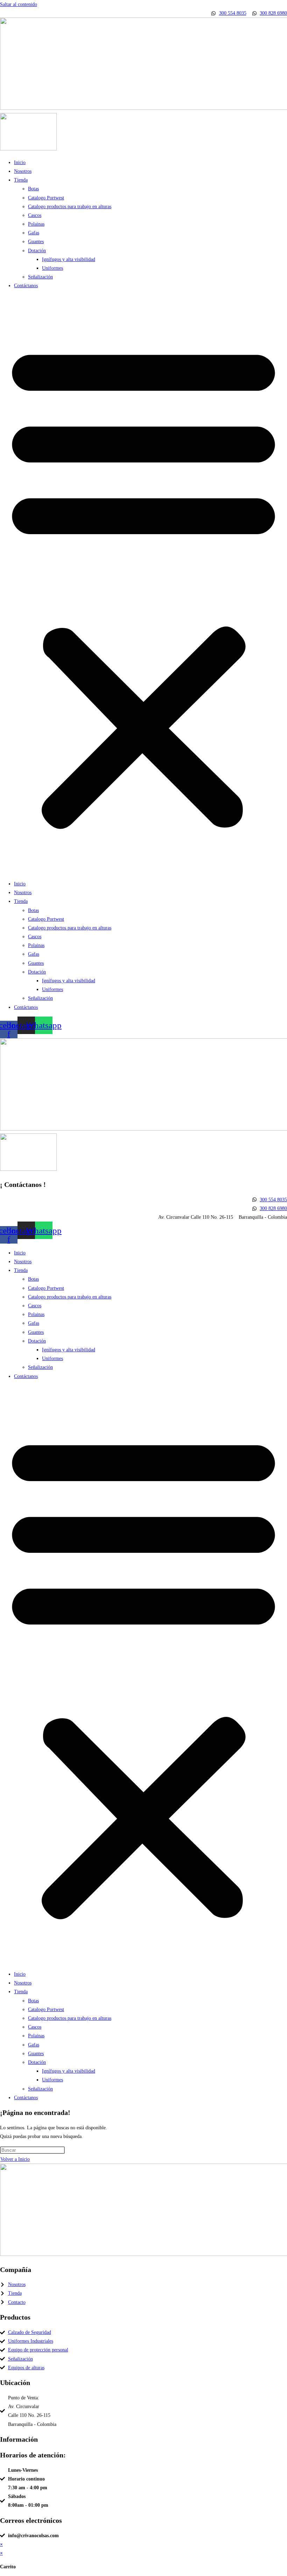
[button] (143, 585)
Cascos (35, 215)
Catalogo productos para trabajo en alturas (70, 207)
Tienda (21, 180)
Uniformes (52, 268)
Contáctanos (26, 286)
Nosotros (23, 171)
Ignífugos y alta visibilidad (69, 259)
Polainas (36, 224)
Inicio (20, 162)
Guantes (36, 242)
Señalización (40, 277)
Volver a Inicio (15, 2159)
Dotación (37, 251)
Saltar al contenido (19, 4)
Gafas (34, 233)
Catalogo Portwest (46, 198)
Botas (33, 189)
